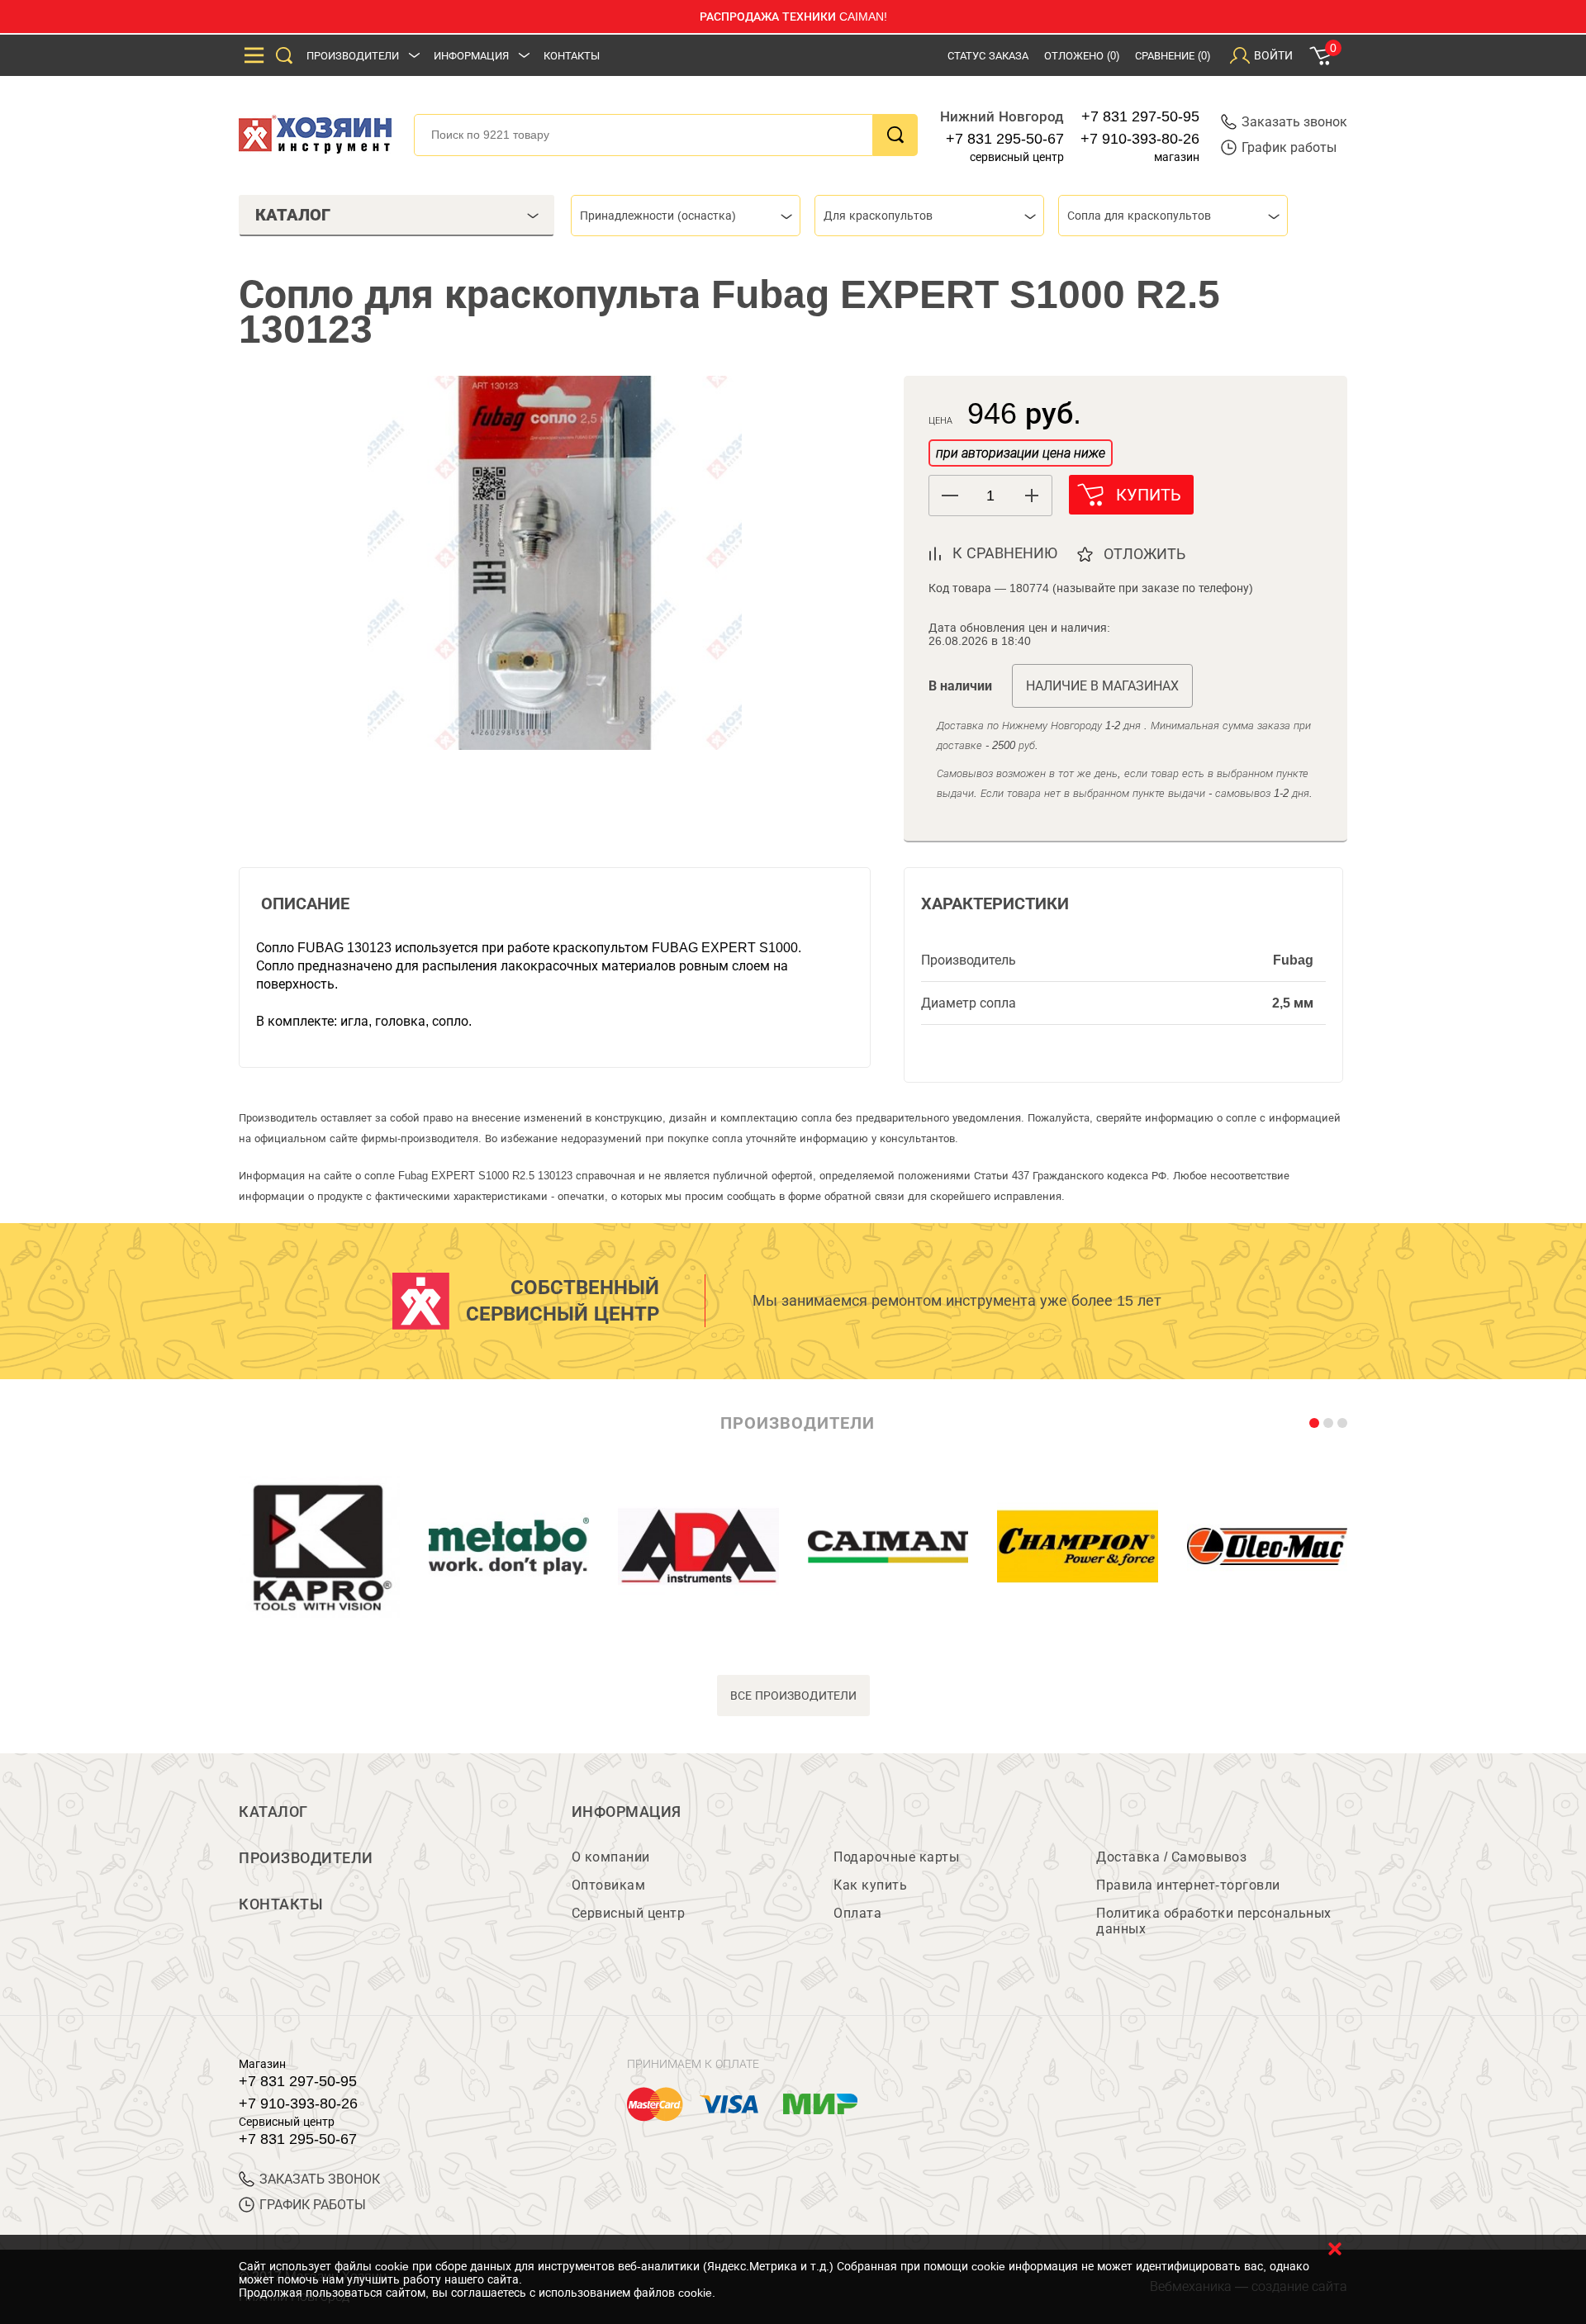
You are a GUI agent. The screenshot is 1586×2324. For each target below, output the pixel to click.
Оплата (857, 1913)
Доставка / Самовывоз (1171, 1857)
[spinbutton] (990, 496)
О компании (611, 1857)
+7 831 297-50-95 (1140, 116)
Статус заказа (988, 56)
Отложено (1082, 56)
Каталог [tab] (293, 215)
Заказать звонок (1294, 122)
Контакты (572, 56)
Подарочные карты (896, 1857)
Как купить (870, 1885)
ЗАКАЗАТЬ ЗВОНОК (320, 2179)
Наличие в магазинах (1102, 686)
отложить (1144, 554)
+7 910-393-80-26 (1140, 139)
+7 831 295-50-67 (1005, 139)
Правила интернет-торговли (1188, 1885)
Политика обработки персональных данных (1214, 1921)
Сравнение (1173, 56)
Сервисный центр (629, 1913)
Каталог (273, 1812)
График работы (1289, 147)
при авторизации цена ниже (1021, 453)
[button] (1031, 496)
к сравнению (1005, 553)
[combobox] (686, 216)
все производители (793, 1696)
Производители (353, 56)
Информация (471, 56)
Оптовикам (609, 1885)
